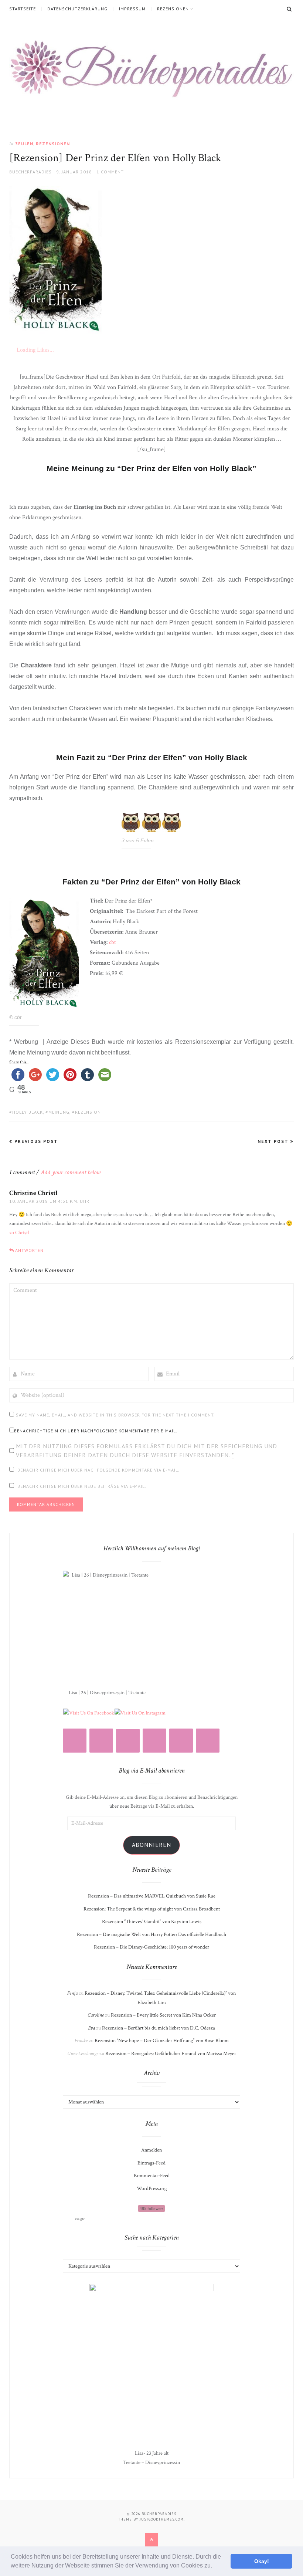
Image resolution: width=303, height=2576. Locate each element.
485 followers (151, 2208)
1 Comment (110, 172)
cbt (112, 942)
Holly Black (28, 1112)
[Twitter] (181, 1741)
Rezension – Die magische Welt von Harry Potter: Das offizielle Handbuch (151, 1934)
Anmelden (151, 2150)
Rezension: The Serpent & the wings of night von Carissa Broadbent (152, 1909)
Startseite (23, 9)
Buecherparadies (30, 172)
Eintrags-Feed (151, 2163)
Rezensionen (173, 9)
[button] (215, 2566)
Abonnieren (151, 1845)
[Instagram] (75, 1741)
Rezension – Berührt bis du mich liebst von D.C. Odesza (159, 2028)
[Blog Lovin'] (128, 1741)
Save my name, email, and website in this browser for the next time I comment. (115, 1415)
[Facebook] (154, 1741)
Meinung (59, 1112)
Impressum (132, 9)
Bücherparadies (159, 2514)
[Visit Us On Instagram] (140, 1713)
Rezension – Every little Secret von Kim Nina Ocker (163, 2015)
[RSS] (101, 1741)
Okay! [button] (262, 2561)
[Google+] (208, 1741)
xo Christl (19, 1233)
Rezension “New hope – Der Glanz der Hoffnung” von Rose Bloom (162, 2041)
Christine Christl (33, 1193)
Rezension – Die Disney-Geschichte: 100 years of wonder (151, 1947)
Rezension (88, 1112)
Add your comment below (71, 1172)
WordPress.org (152, 2189)
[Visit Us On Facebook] (88, 1713)
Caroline (96, 2015)
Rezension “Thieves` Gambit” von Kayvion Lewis (152, 1922)
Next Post (274, 1141)
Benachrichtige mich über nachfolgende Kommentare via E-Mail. (98, 1470)
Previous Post (35, 1141)
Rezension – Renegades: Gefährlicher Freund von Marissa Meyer (171, 2054)
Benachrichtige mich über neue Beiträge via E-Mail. (82, 1486)
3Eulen (24, 144)
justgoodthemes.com (162, 2519)
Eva (91, 2028)
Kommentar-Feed (152, 2176)
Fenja (72, 1993)
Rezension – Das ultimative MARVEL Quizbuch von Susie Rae (152, 1896)
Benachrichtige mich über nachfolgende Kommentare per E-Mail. (96, 1431)
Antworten (29, 1250)
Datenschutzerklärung (77, 9)
